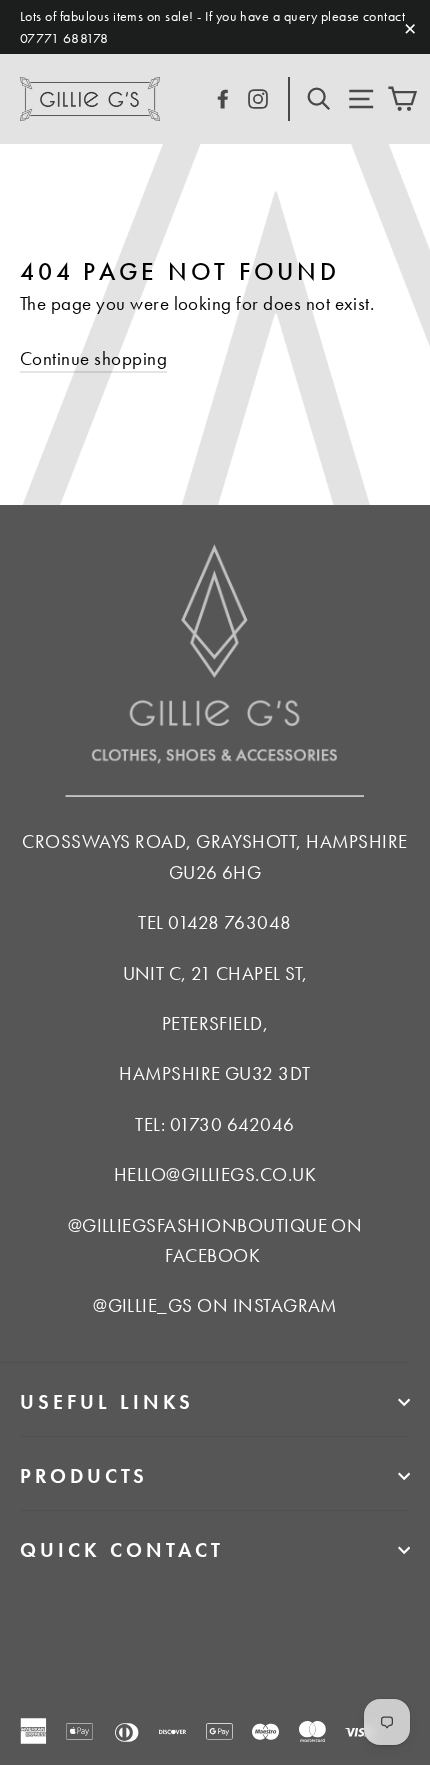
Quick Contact (122, 1550)
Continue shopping (93, 358)
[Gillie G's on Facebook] (223, 96)
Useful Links (107, 1402)
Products (84, 1476)
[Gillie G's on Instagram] (258, 96)
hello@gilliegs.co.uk (215, 1174)
